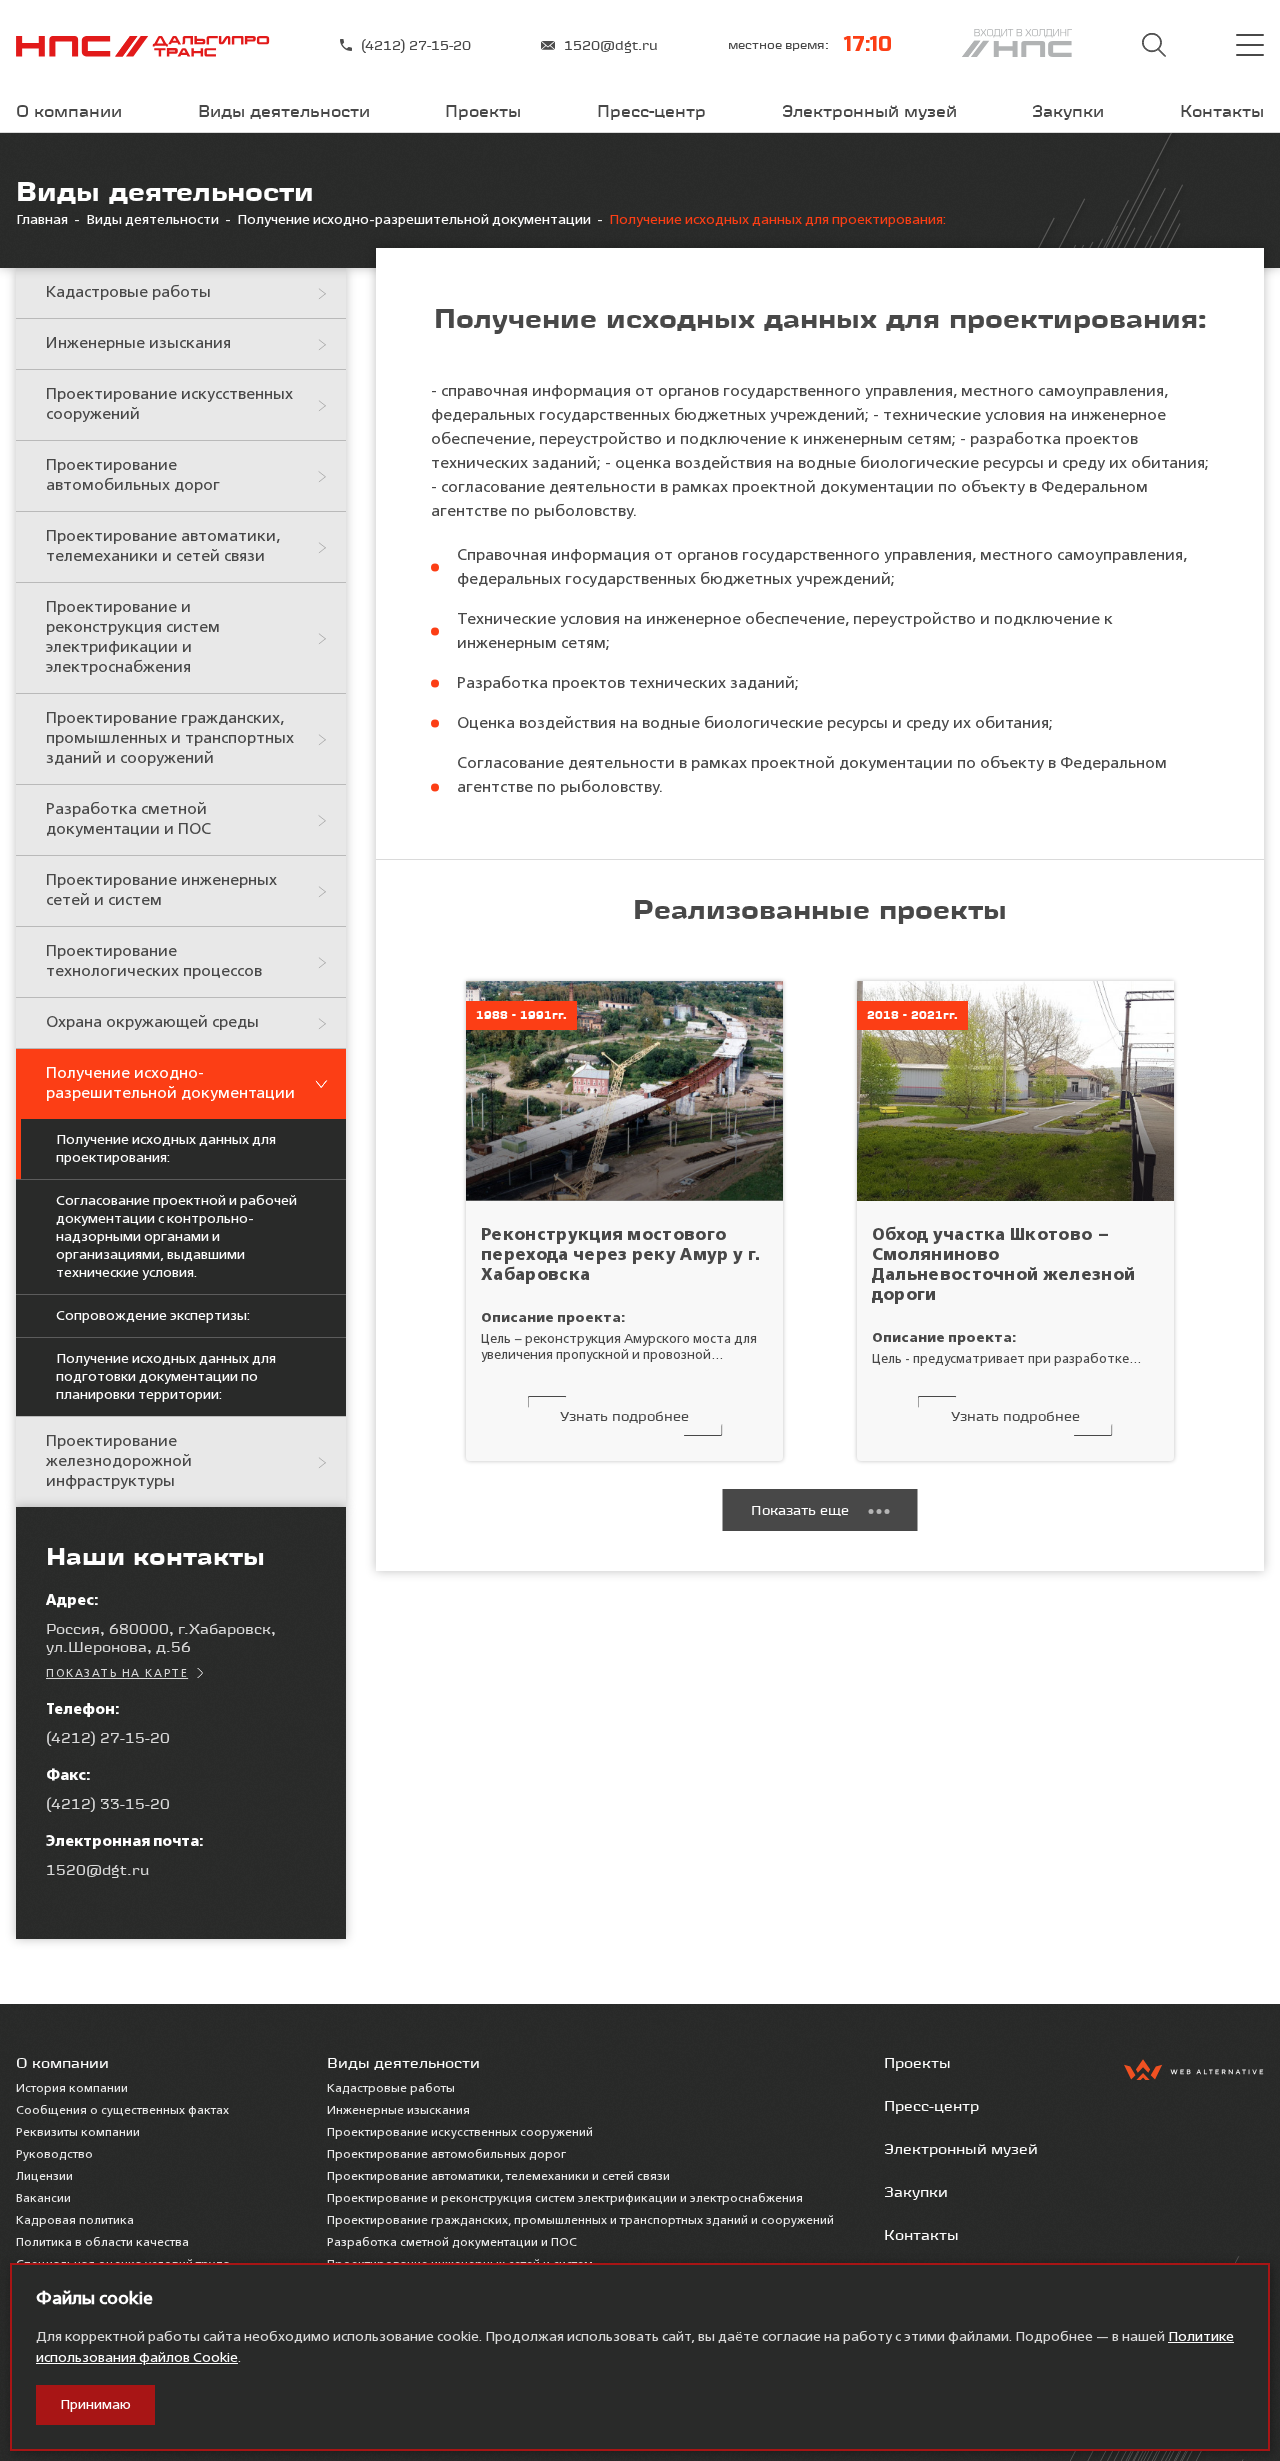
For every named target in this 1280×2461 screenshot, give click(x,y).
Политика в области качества (102, 2243)
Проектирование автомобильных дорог (133, 476)
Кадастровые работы (128, 293)
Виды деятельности (284, 111)
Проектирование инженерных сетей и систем (161, 891)
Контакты (1222, 111)
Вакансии (43, 2199)
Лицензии (44, 2177)
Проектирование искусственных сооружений (169, 405)
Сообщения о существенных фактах (122, 2111)
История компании (72, 2089)
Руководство (54, 2155)
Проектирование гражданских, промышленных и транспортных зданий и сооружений (170, 739)
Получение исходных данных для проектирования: (166, 1149)
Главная (42, 220)
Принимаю (95, 2405)
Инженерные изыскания (138, 344)
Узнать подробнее (624, 1416)
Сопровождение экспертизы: (153, 1316)
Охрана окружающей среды (152, 1023)
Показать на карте (117, 1674)
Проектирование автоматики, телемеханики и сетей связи (163, 547)
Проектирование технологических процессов (154, 962)
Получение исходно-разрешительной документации (414, 220)
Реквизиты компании (78, 2133)
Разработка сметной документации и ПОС (128, 820)
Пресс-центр (651, 111)
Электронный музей (869, 111)
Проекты (483, 111)
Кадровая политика (75, 2221)
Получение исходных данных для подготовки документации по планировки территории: (166, 1377)
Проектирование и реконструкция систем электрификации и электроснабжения (133, 638)
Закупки (1068, 111)
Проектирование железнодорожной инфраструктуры (119, 1462)
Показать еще (800, 1510)
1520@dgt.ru (611, 45)
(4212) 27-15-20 (416, 45)
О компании (69, 111)
